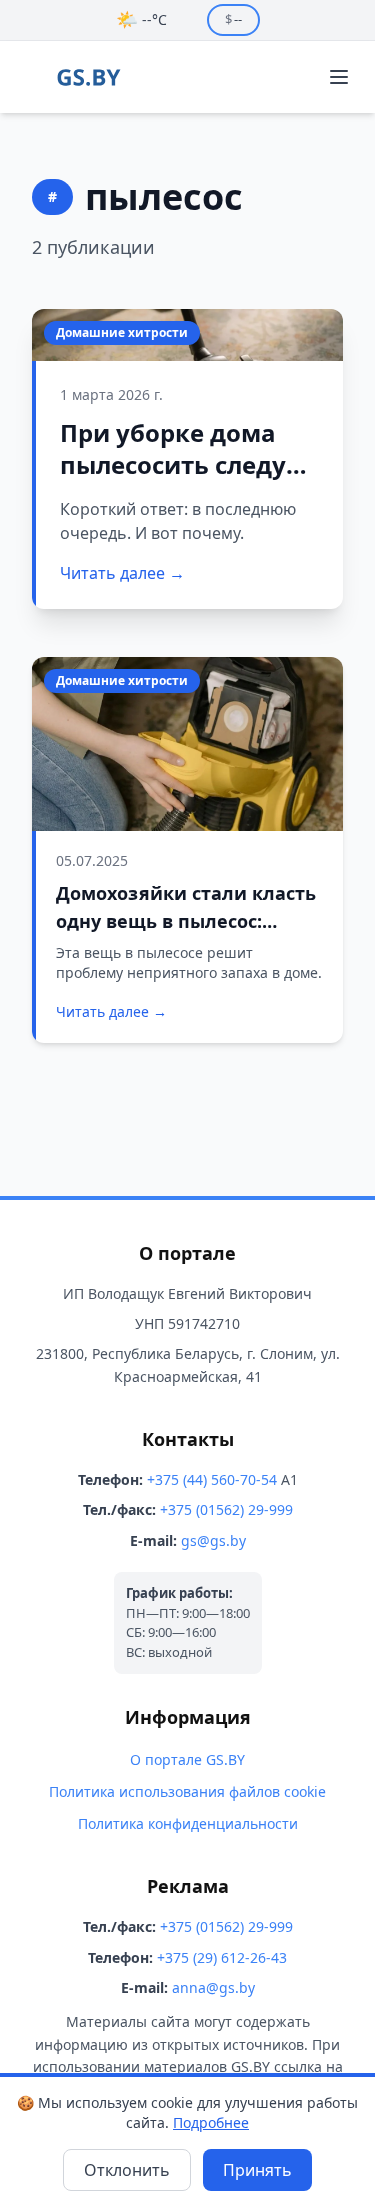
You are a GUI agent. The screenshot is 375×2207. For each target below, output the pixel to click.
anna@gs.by (213, 1987)
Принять (257, 2170)
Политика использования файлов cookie (187, 1791)
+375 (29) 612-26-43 (222, 1957)
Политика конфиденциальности (188, 1823)
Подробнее (211, 2122)
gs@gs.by (213, 1540)
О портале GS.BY (187, 1759)
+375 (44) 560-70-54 (212, 1479)
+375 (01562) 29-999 (226, 1509)
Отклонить (127, 2170)
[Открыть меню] (339, 77)
